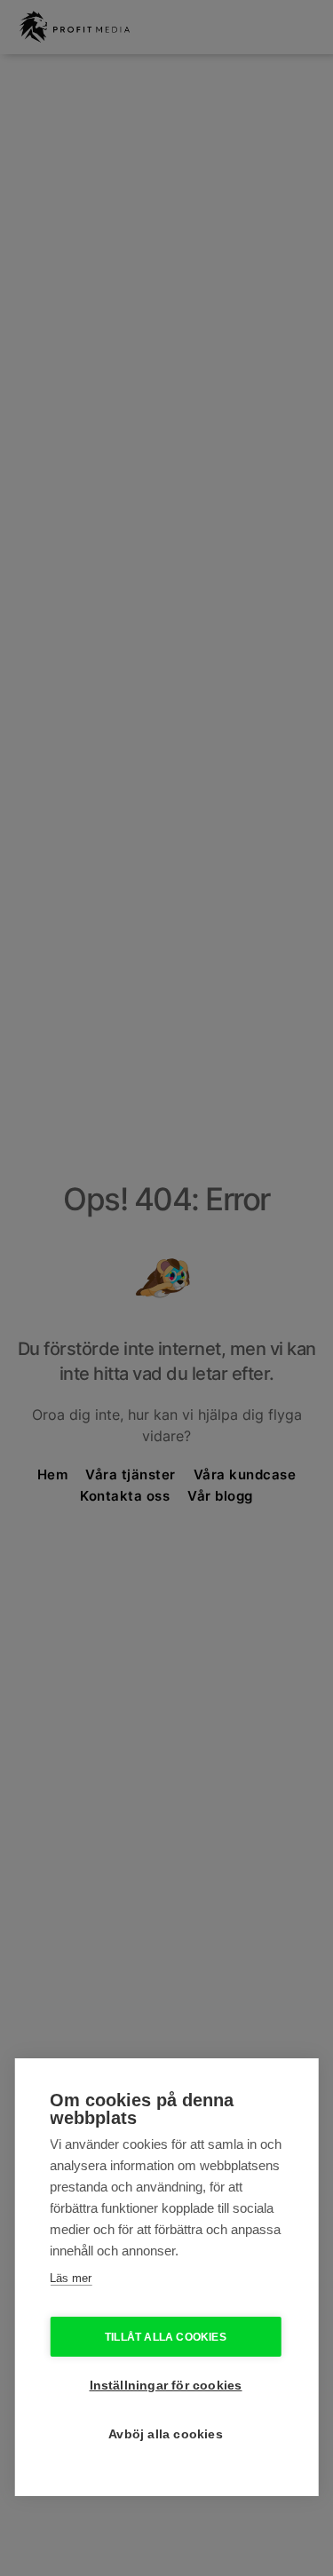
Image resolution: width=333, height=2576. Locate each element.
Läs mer (71, 2278)
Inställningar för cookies (166, 2386)
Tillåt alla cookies (166, 2337)
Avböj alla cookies (166, 2434)
